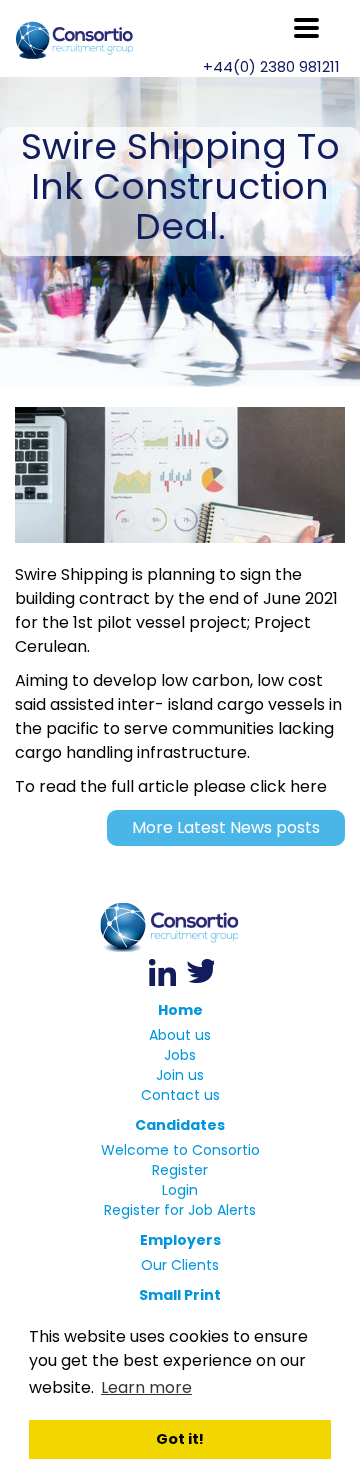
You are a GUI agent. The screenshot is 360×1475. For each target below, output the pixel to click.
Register (180, 1170)
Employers (180, 1240)
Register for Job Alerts (180, 1210)
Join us (180, 1075)
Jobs (180, 1055)
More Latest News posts (226, 827)
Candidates (180, 1125)
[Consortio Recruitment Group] (180, 927)
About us (180, 1035)
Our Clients (180, 1265)
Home (180, 1010)
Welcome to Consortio (180, 1150)
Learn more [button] (146, 1387)
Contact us (180, 1095)
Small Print (180, 1295)
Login (180, 1190)
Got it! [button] (180, 1439)
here (308, 786)
